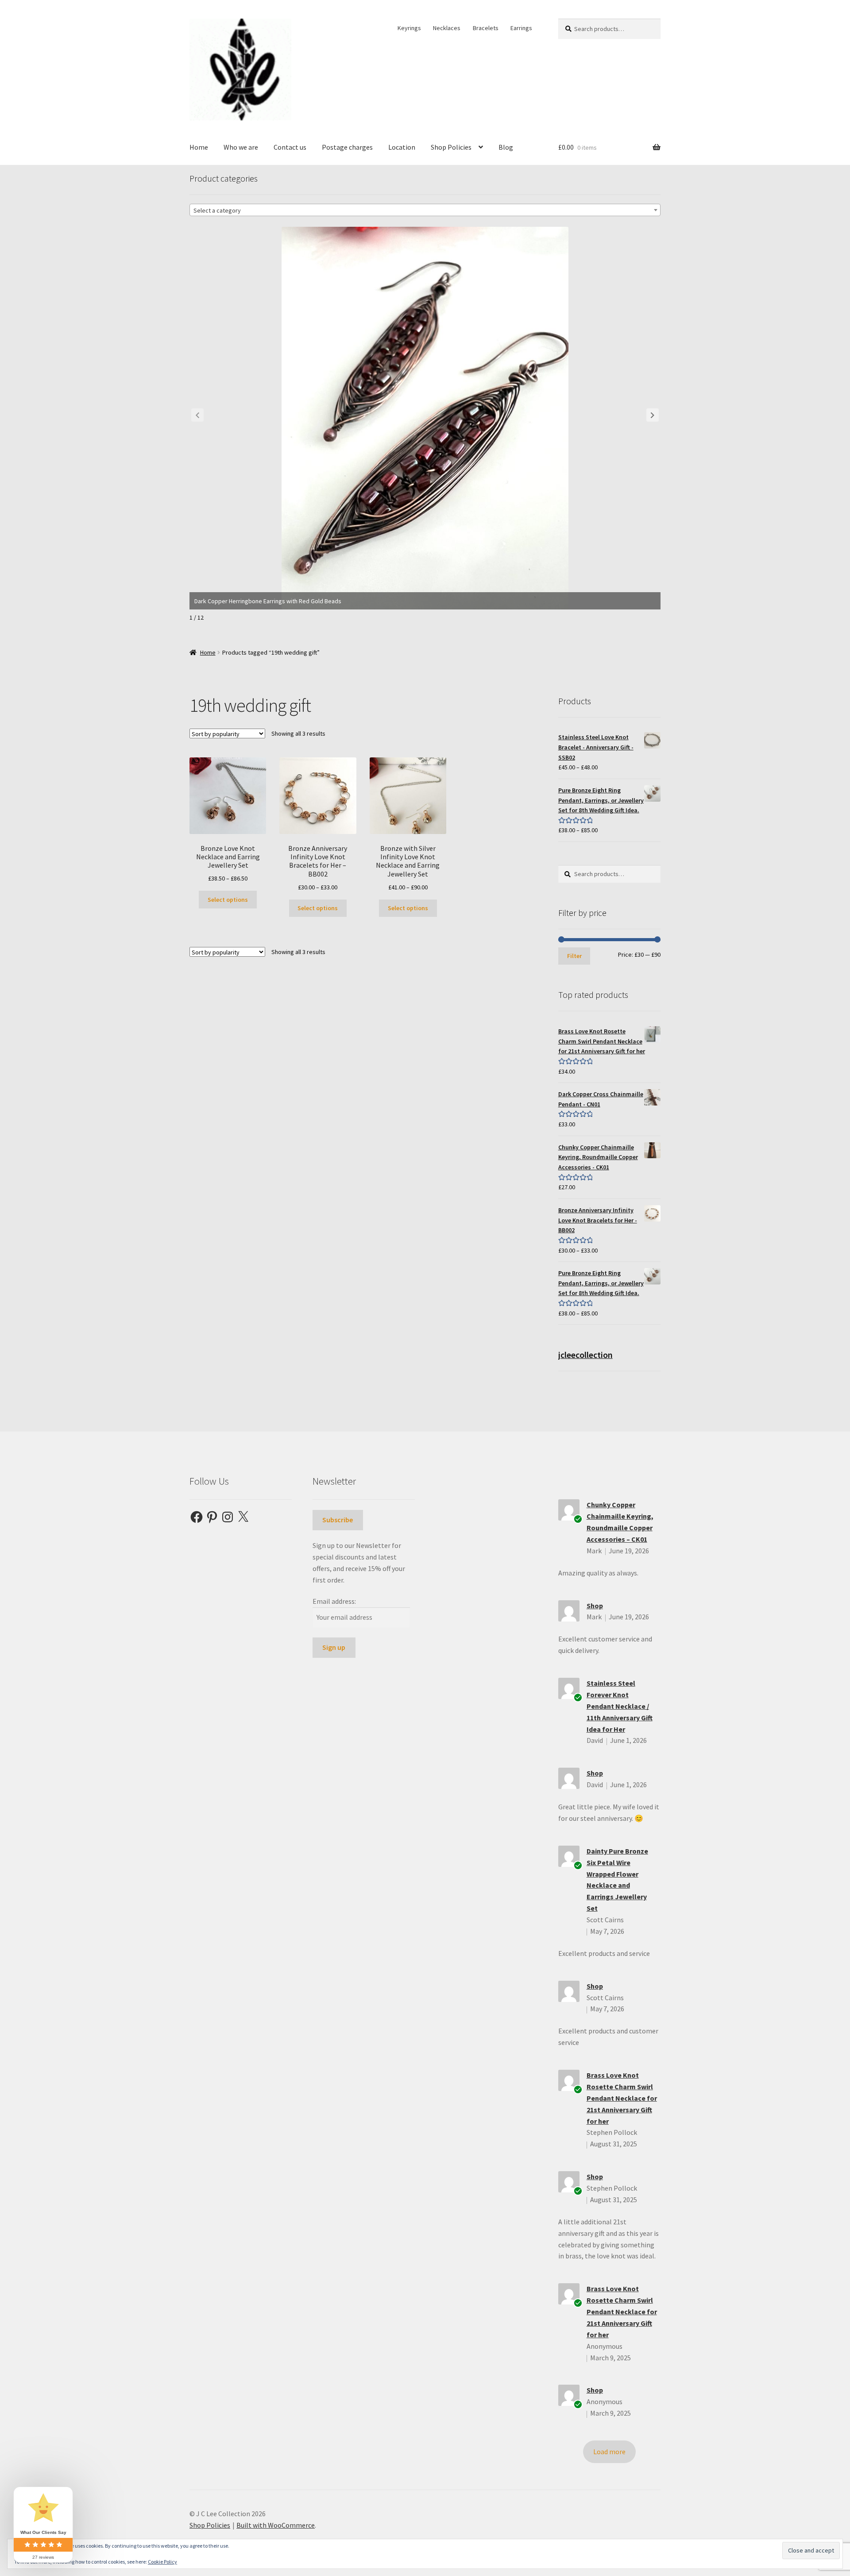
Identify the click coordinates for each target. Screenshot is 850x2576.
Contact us (290, 147)
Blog (506, 147)
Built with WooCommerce (276, 2525)
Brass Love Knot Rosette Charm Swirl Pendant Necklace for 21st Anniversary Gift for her (622, 2098)
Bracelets (486, 28)
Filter (574, 956)
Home (199, 147)
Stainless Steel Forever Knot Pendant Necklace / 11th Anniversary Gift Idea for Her (620, 1706)
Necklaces (447, 28)
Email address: (334, 1601)
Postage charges (347, 147)
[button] (653, 415)
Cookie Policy (162, 2562)
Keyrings (409, 28)
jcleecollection (585, 1355)
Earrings (521, 28)
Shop (595, 1606)
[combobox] (425, 210)
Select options (228, 900)
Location (402, 147)
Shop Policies (451, 147)
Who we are (241, 147)
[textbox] (425, 210)
